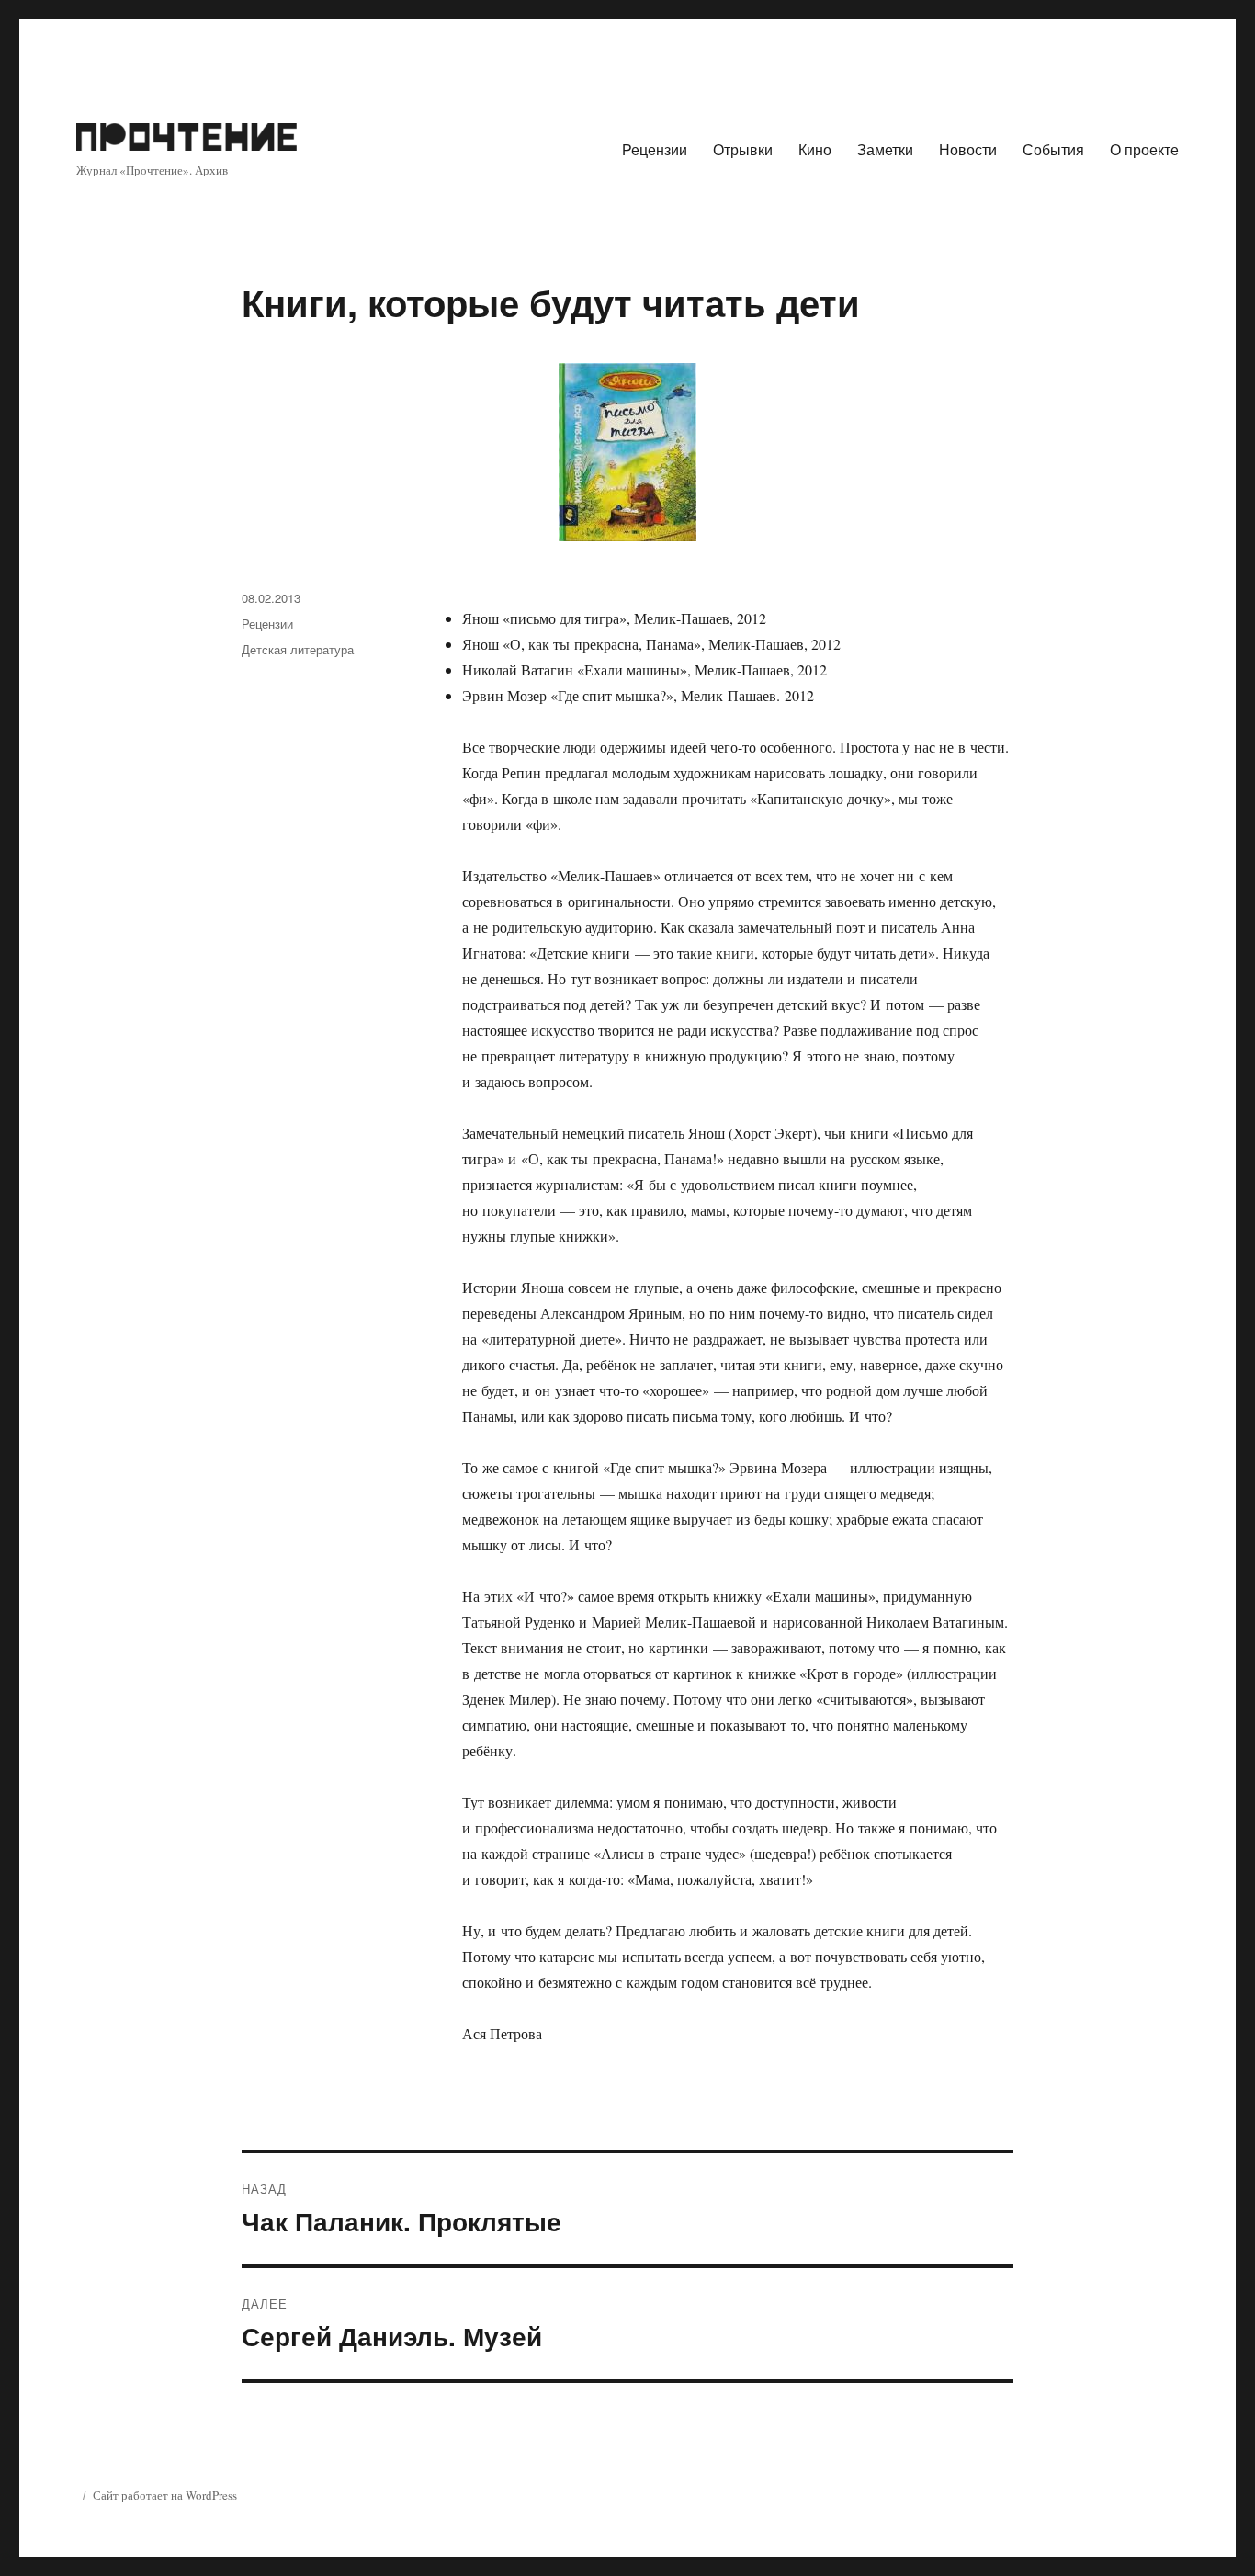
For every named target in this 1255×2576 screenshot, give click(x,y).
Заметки (885, 149)
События (1053, 149)
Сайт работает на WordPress (165, 2495)
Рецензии (655, 149)
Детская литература (298, 649)
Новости (968, 149)
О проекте (1144, 149)
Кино (815, 149)
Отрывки (743, 149)
